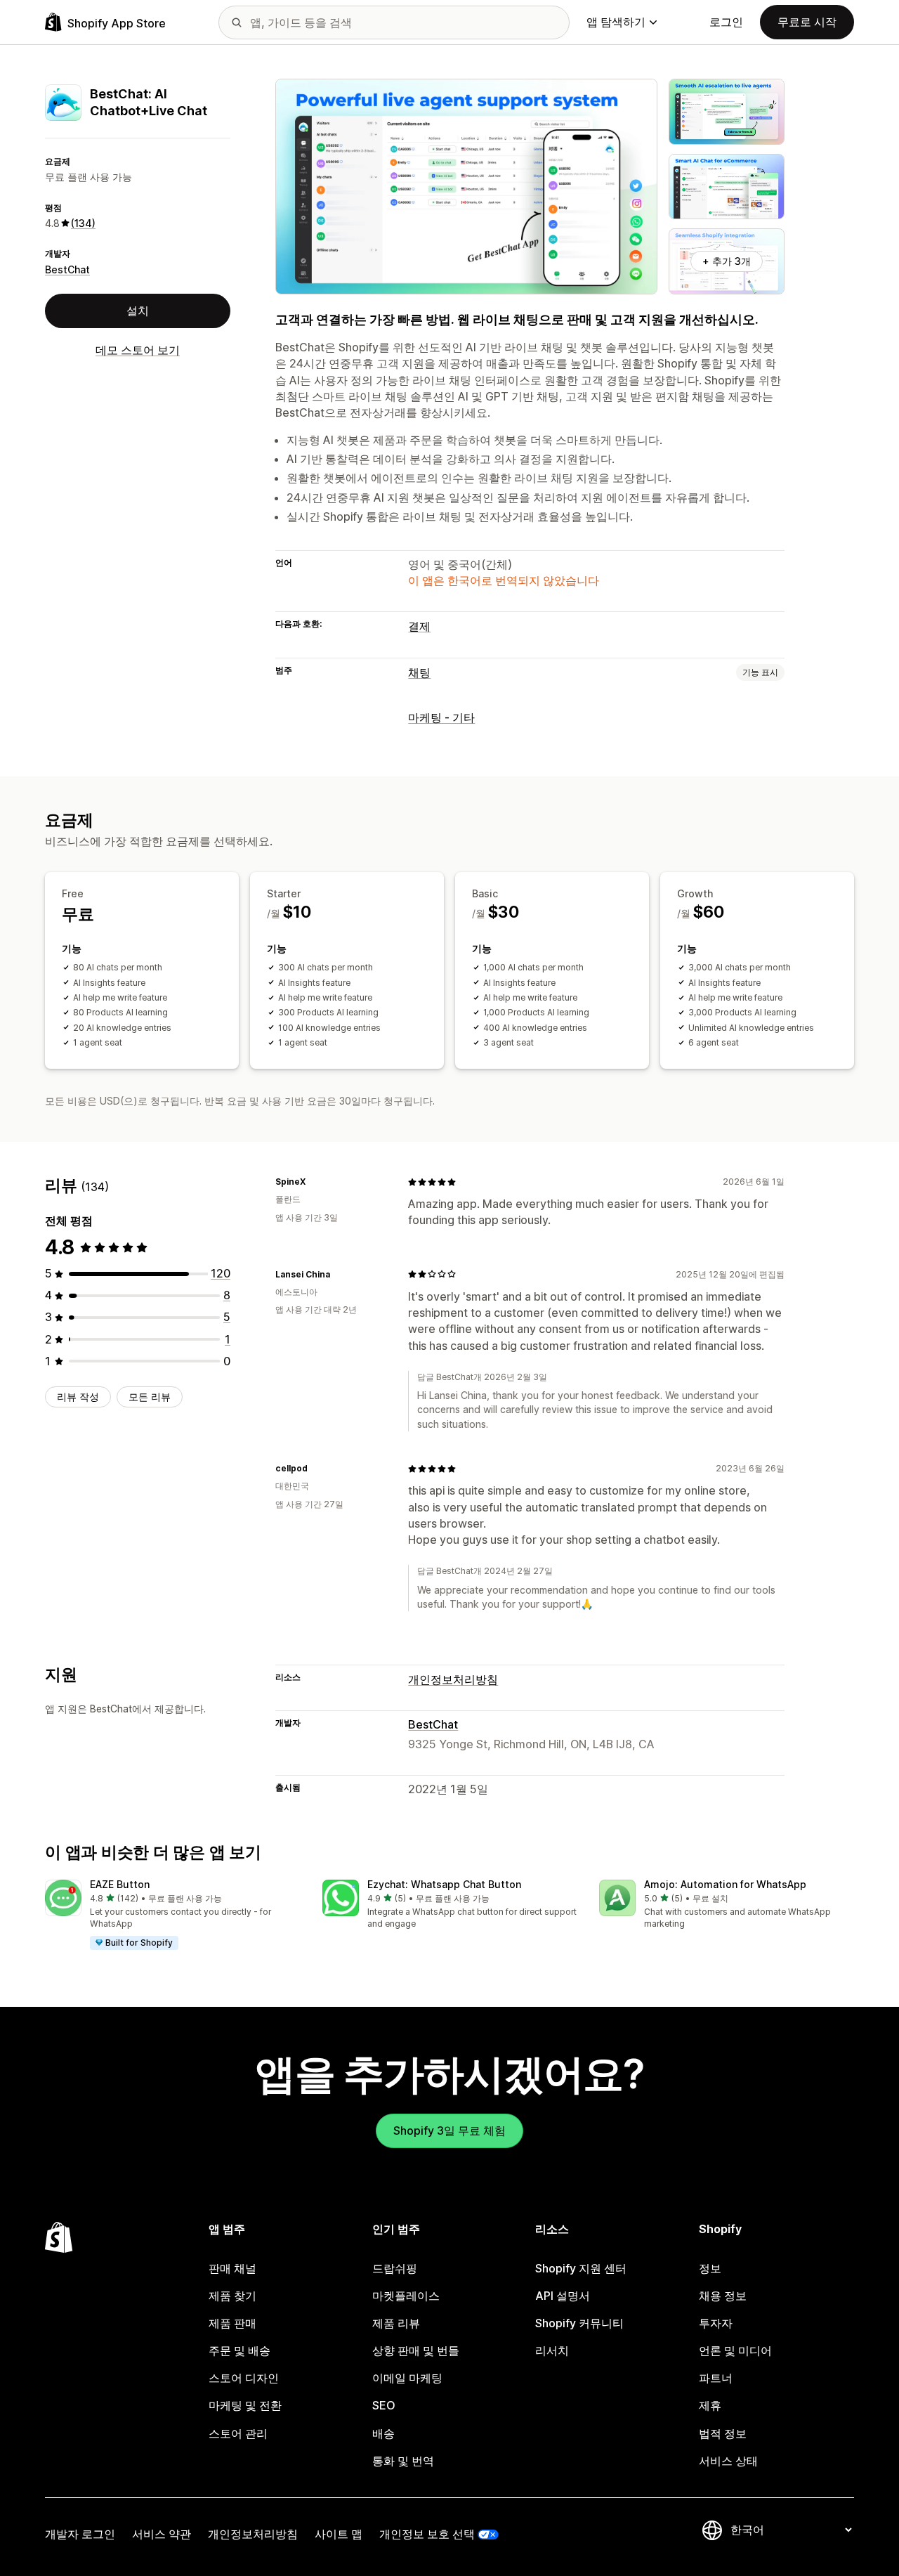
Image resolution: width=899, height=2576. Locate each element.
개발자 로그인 (80, 2534)
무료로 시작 (807, 22)
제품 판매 (232, 2323)
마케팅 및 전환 (245, 2405)
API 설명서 (563, 2296)
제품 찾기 (232, 2296)
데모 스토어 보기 (138, 350)
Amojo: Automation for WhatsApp (725, 1884)
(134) (83, 223)
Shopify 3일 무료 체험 (449, 2131)
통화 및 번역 (403, 2461)
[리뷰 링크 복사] (314, 1182)
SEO (384, 2405)
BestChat (67, 269)
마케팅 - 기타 (441, 717)
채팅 (419, 672)
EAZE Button (120, 1884)
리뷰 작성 (78, 1397)
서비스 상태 (728, 2461)
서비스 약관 (162, 2534)
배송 (383, 2433)
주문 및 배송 (239, 2350)
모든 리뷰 (150, 1397)
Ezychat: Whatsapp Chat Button (444, 1884)
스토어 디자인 (244, 2378)
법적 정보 (723, 2433)
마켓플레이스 (406, 2296)
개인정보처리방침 (453, 1679)
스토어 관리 (238, 2433)
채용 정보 (723, 2296)
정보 (710, 2268)
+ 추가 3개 (727, 261)
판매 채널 (232, 2268)
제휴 (710, 2405)
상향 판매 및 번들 (416, 2350)
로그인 (726, 22)
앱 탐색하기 (616, 22)
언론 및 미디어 (735, 2350)
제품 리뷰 (396, 2323)
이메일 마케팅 (407, 2378)
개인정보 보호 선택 (427, 2534)
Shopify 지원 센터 (581, 2268)
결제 (419, 626)
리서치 (552, 2350)
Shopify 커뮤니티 (579, 2323)
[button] (172, 1915)
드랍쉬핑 (395, 2268)
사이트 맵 (339, 2534)
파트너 (716, 2378)
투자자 (716, 2323)
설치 (138, 311)
